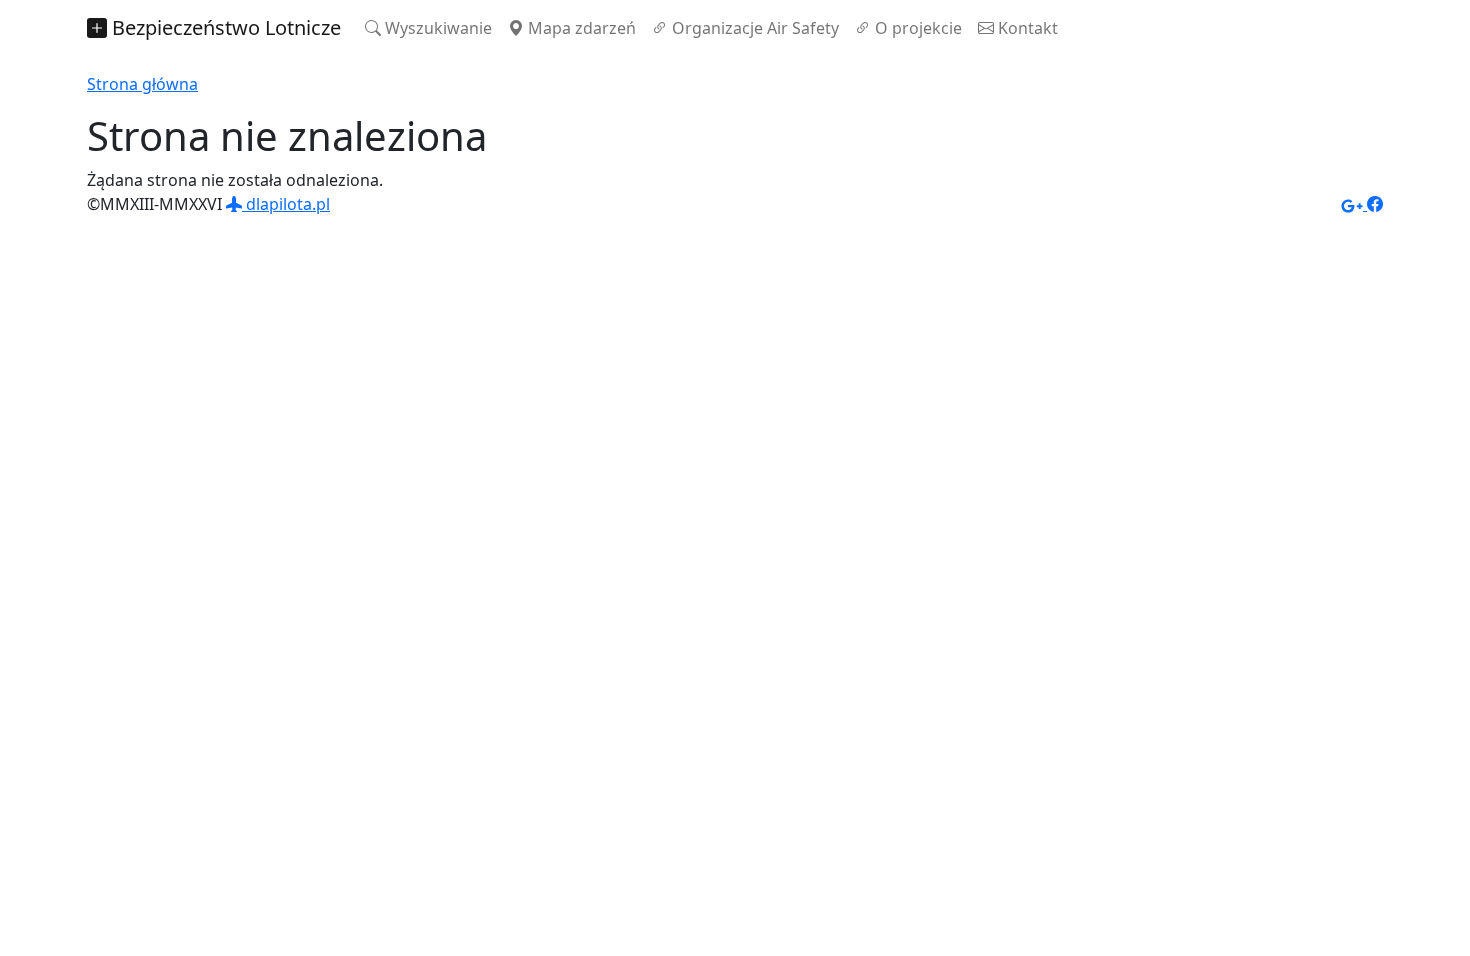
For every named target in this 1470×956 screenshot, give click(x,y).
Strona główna (142, 84)
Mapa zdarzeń (580, 28)
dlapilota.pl (286, 204)
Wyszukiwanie (436, 28)
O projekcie (916, 28)
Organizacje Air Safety (753, 28)
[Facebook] (1375, 204)
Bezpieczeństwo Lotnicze (224, 27)
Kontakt (1026, 28)
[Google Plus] (1354, 204)
